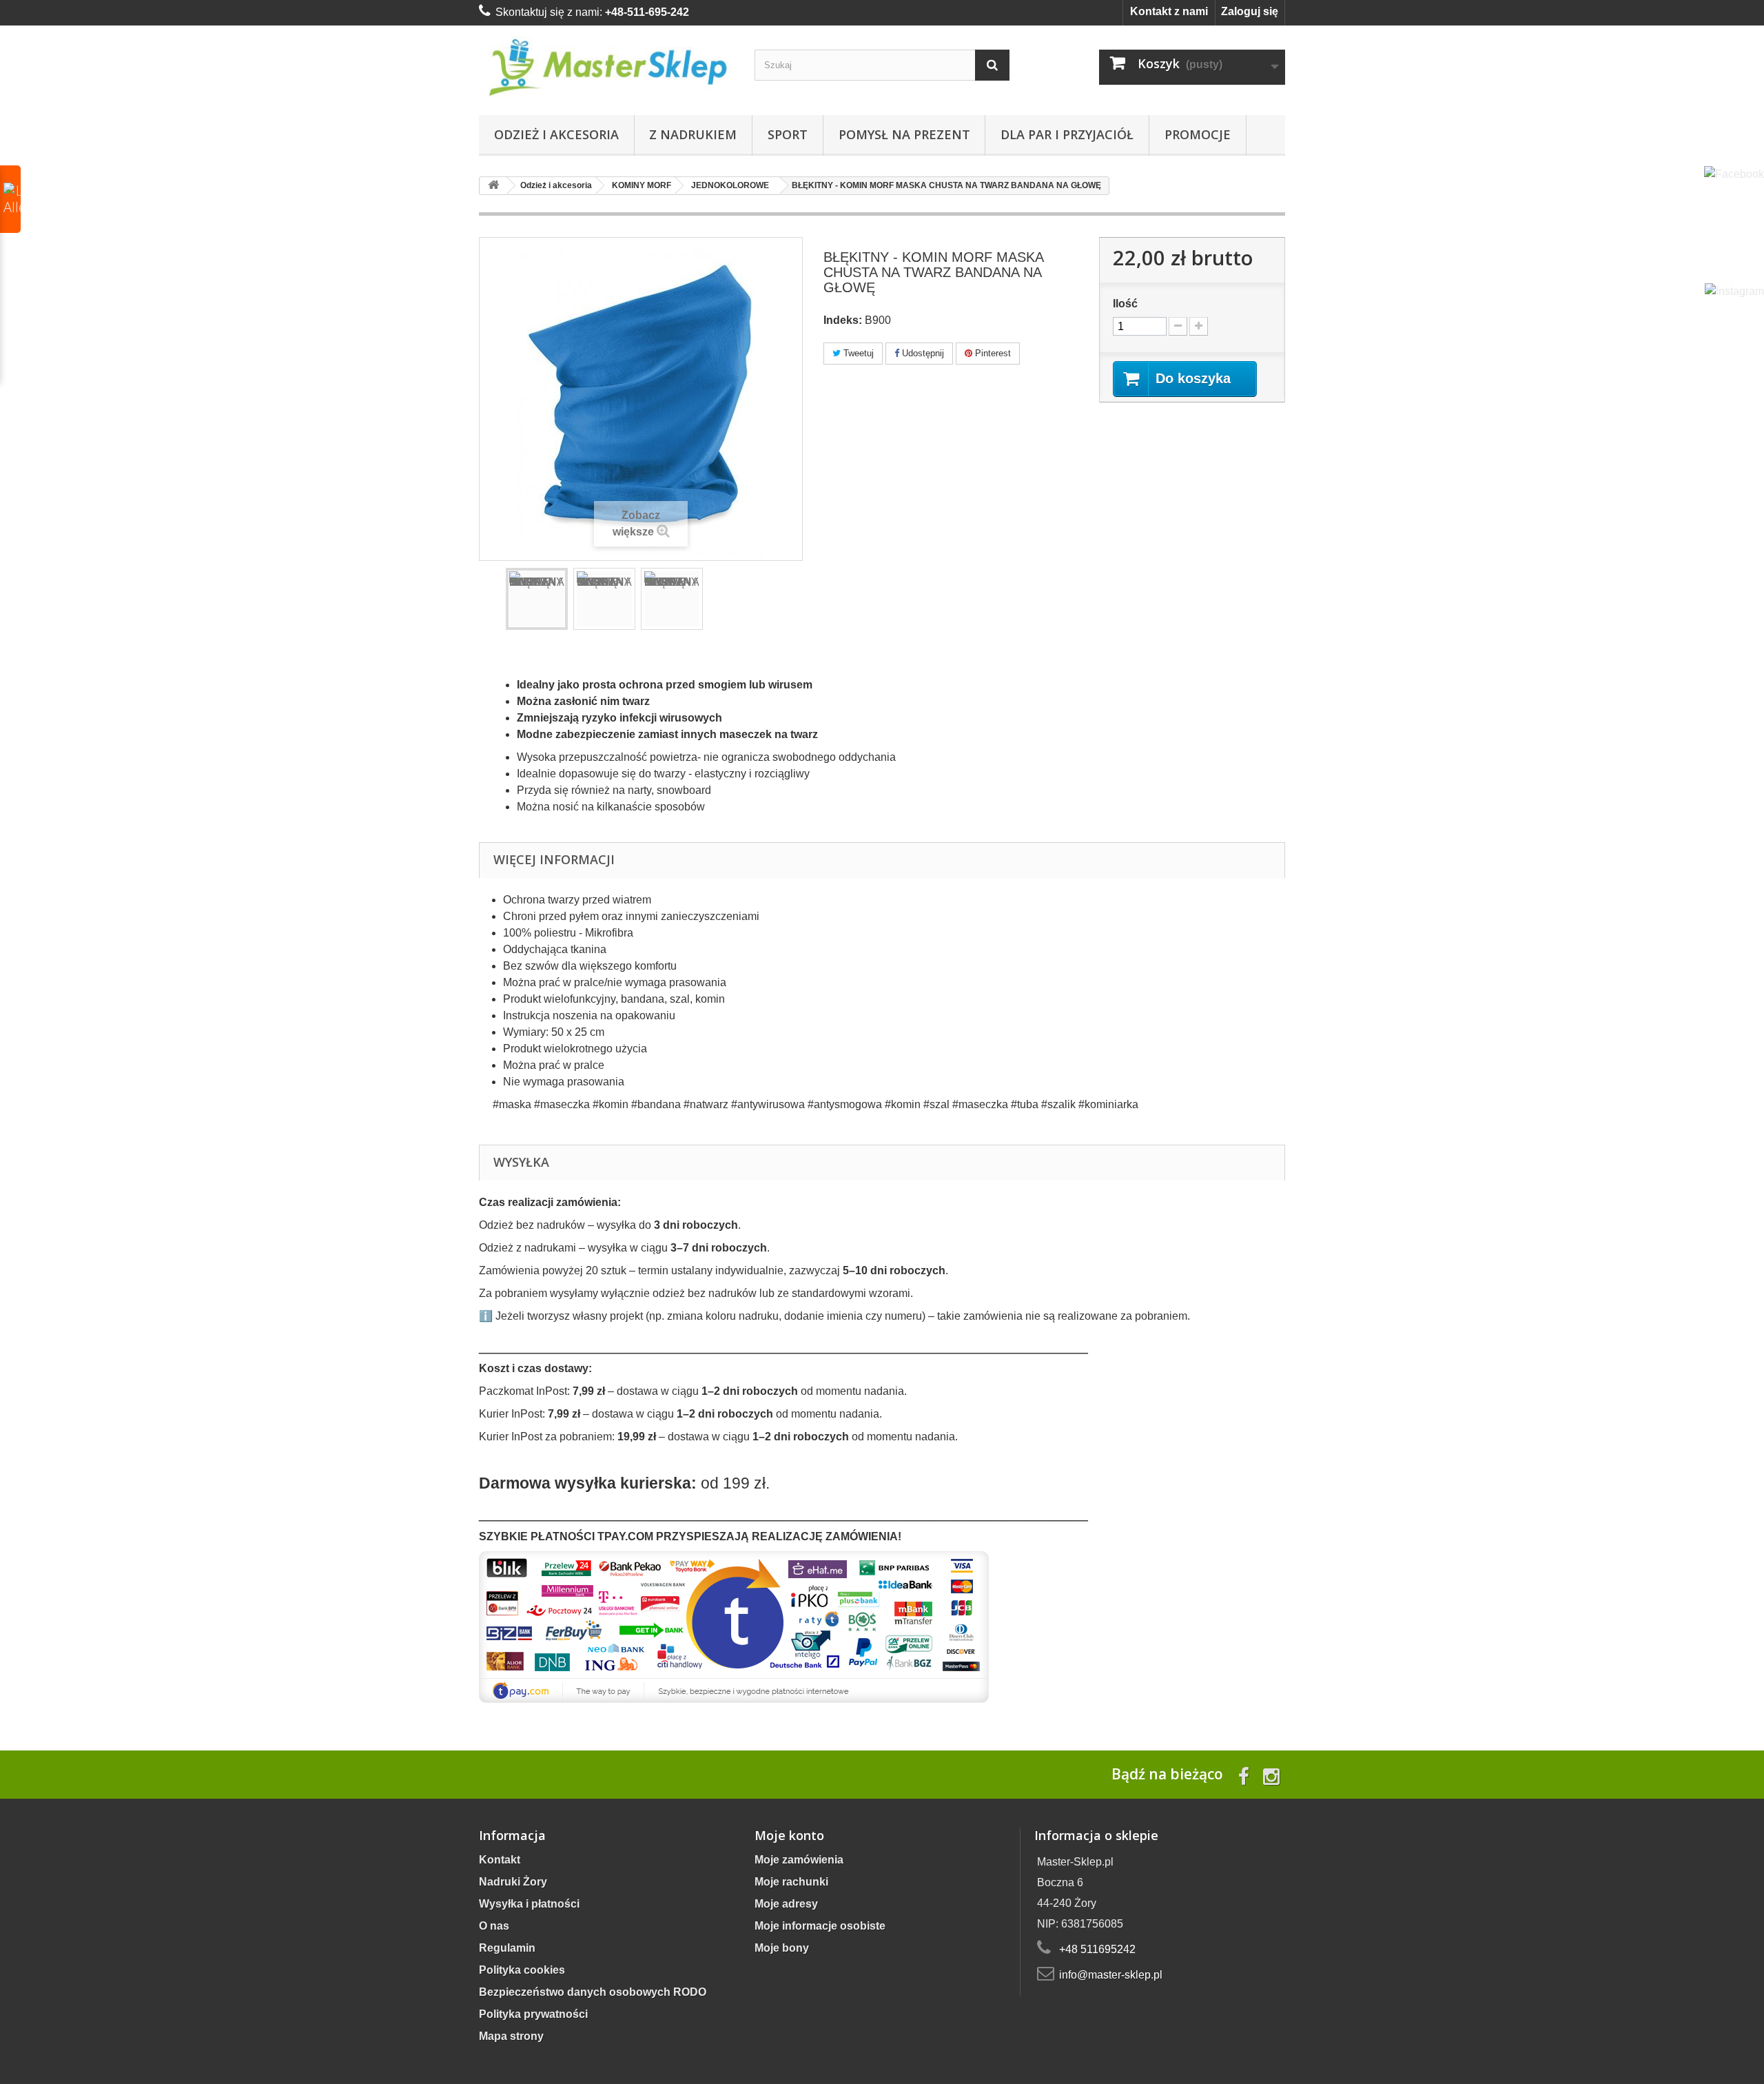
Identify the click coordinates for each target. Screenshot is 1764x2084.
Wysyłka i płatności (529, 1904)
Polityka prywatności (533, 2014)
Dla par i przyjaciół (1067, 134)
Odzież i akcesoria (556, 134)
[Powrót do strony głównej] (493, 186)
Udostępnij (922, 353)
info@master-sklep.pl (1111, 1975)
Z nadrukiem (693, 134)
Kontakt (500, 1860)
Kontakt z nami (1169, 11)
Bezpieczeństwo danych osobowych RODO (593, 1992)
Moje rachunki (791, 1882)
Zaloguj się (1250, 11)
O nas (494, 1926)
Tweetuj (857, 353)
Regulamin (507, 1948)
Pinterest (992, 353)
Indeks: (843, 320)
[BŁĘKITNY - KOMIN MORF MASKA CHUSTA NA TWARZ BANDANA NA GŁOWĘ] (537, 599)
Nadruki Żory (513, 1882)
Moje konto (789, 1835)
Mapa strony (511, 2036)
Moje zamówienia (799, 1860)
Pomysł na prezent (904, 134)
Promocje (1198, 134)
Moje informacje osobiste (820, 1926)
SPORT (788, 134)
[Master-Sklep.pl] (606, 67)
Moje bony (782, 1948)
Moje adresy (786, 1904)
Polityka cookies (522, 1970)
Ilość (1125, 304)
